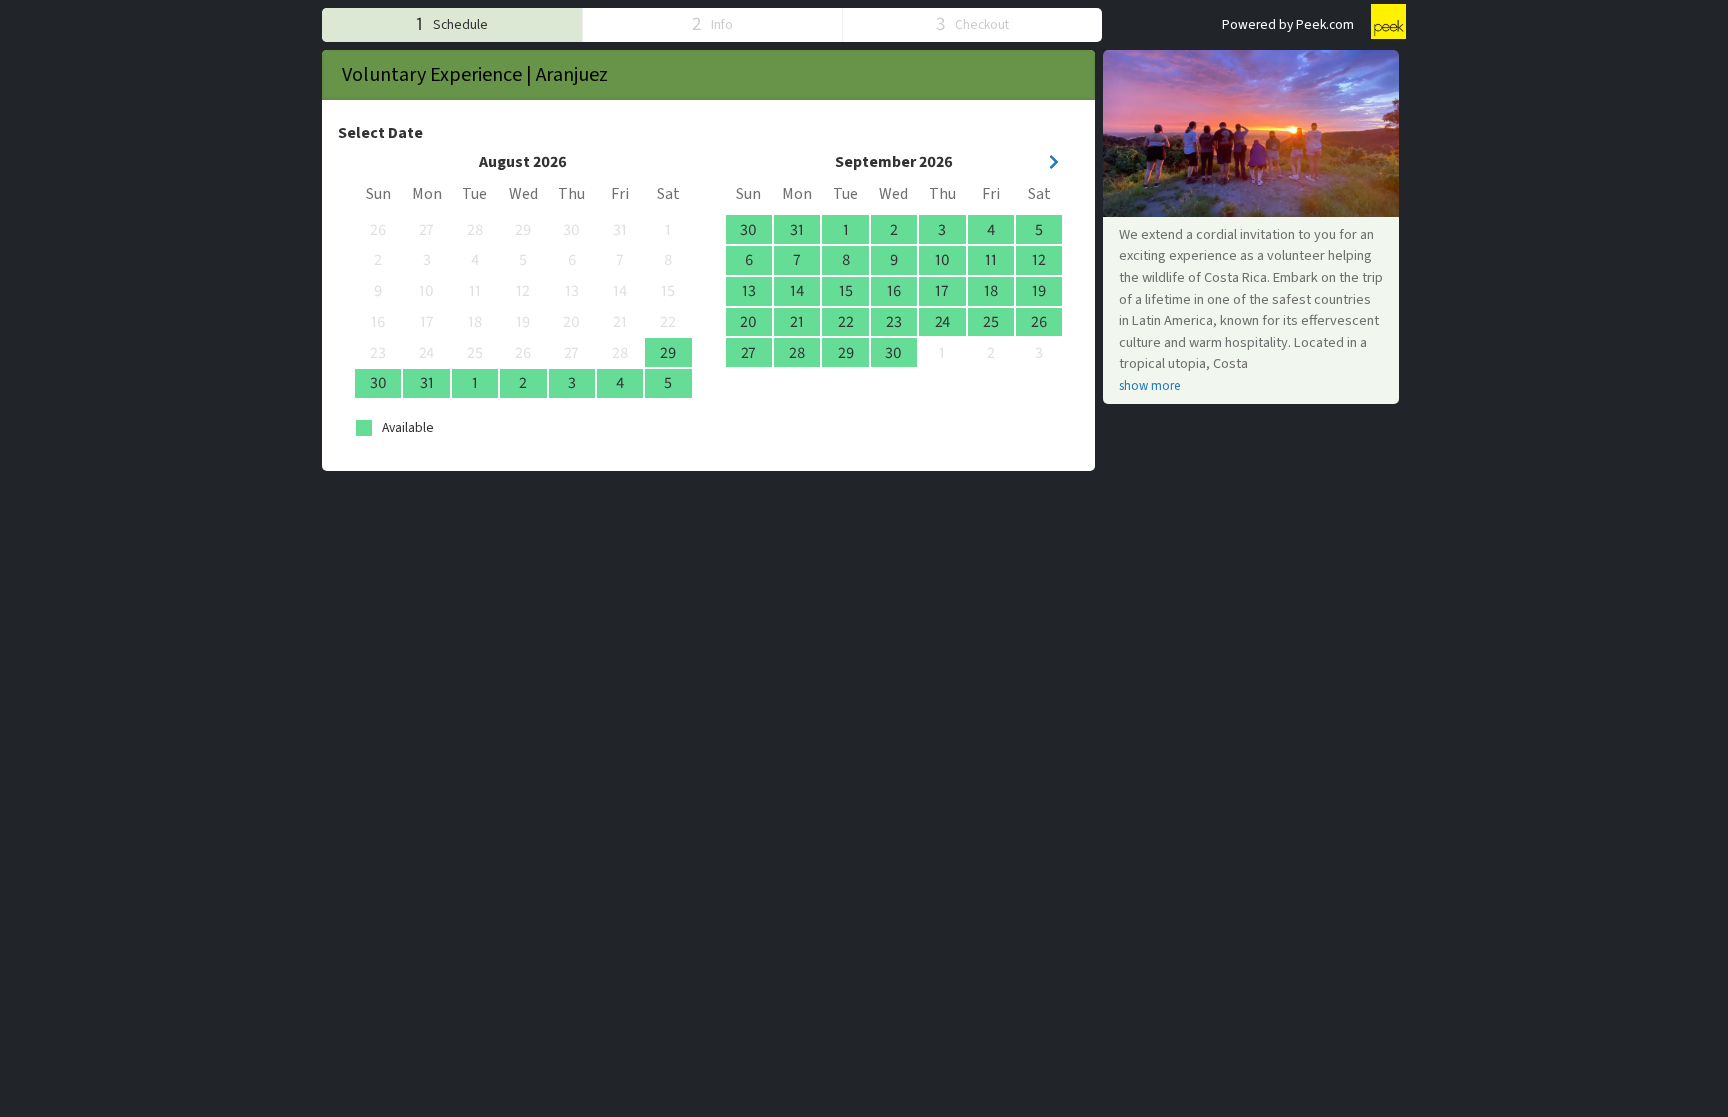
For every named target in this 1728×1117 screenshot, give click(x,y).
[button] (452, 24)
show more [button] (1149, 386)
